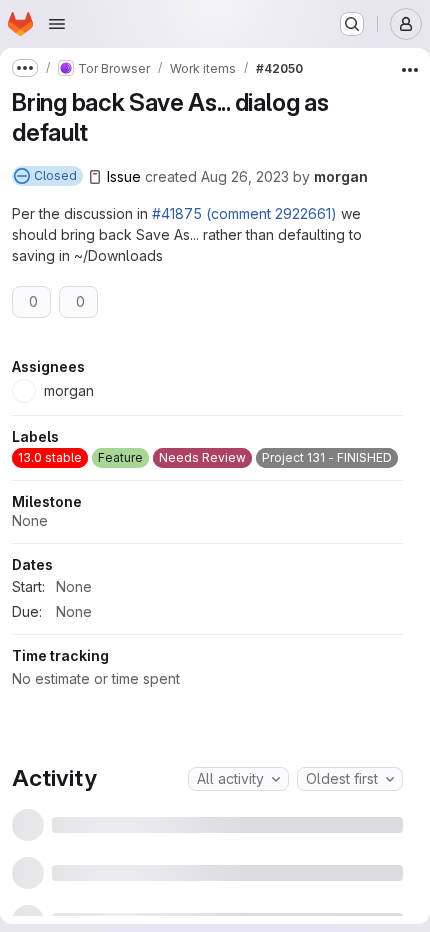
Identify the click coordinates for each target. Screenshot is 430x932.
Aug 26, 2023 (245, 176)
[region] (207, 559)
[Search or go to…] (352, 24)
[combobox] (238, 843)
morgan (341, 176)
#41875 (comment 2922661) (244, 213)
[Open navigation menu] (57, 24)
